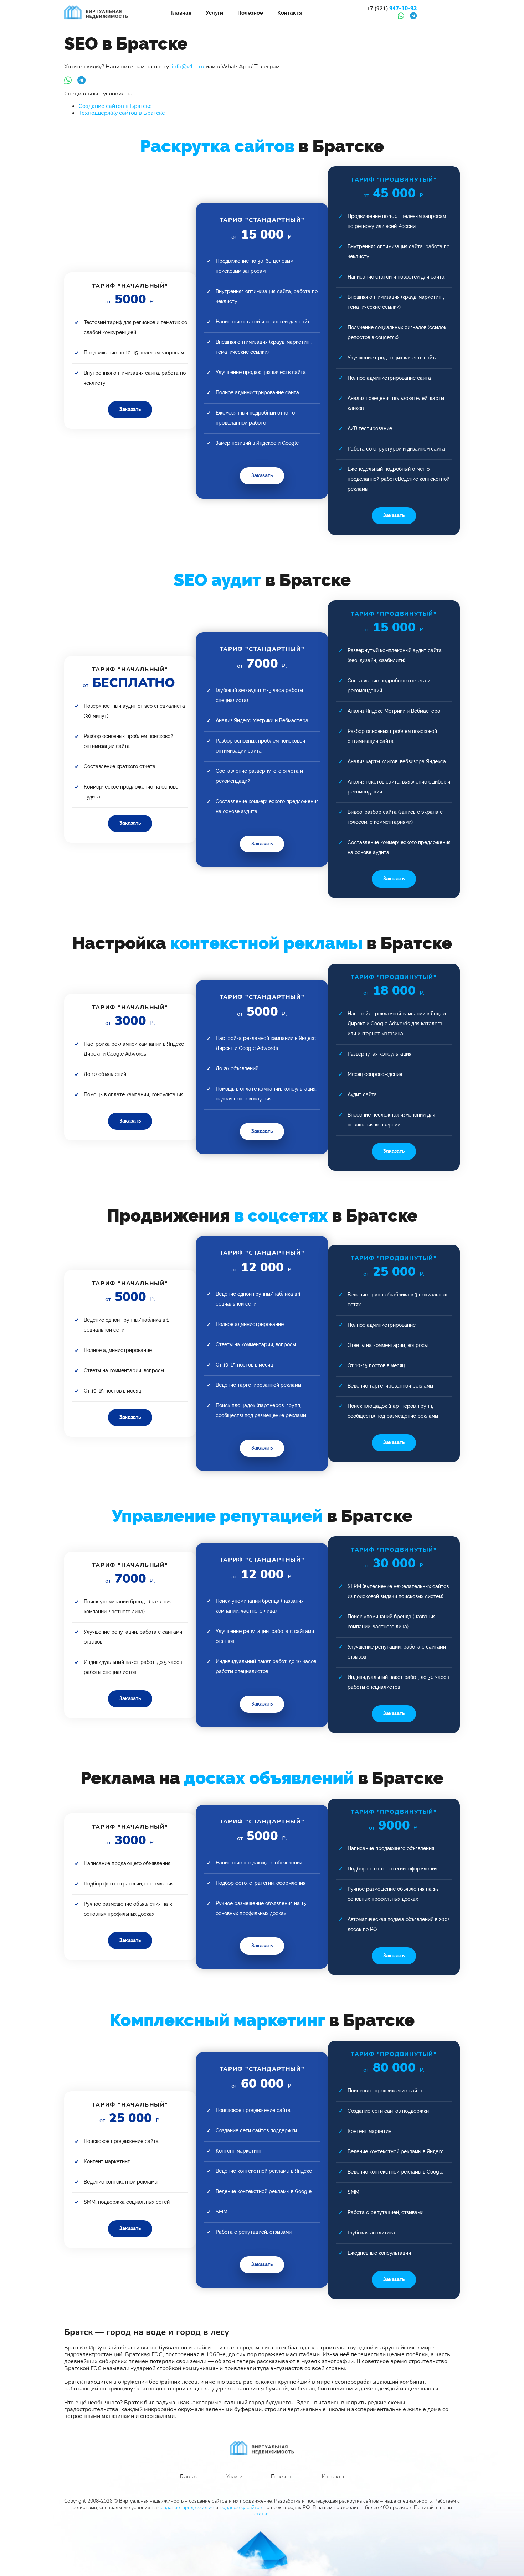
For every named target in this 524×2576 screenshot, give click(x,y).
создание (169, 2507)
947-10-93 (392, 9)
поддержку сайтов (241, 2507)
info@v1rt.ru (188, 67)
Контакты (290, 13)
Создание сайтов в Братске (115, 106)
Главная (181, 13)
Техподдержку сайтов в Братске (122, 113)
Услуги (214, 13)
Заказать (130, 409)
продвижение (198, 2507)
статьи (261, 2514)
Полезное (250, 13)
